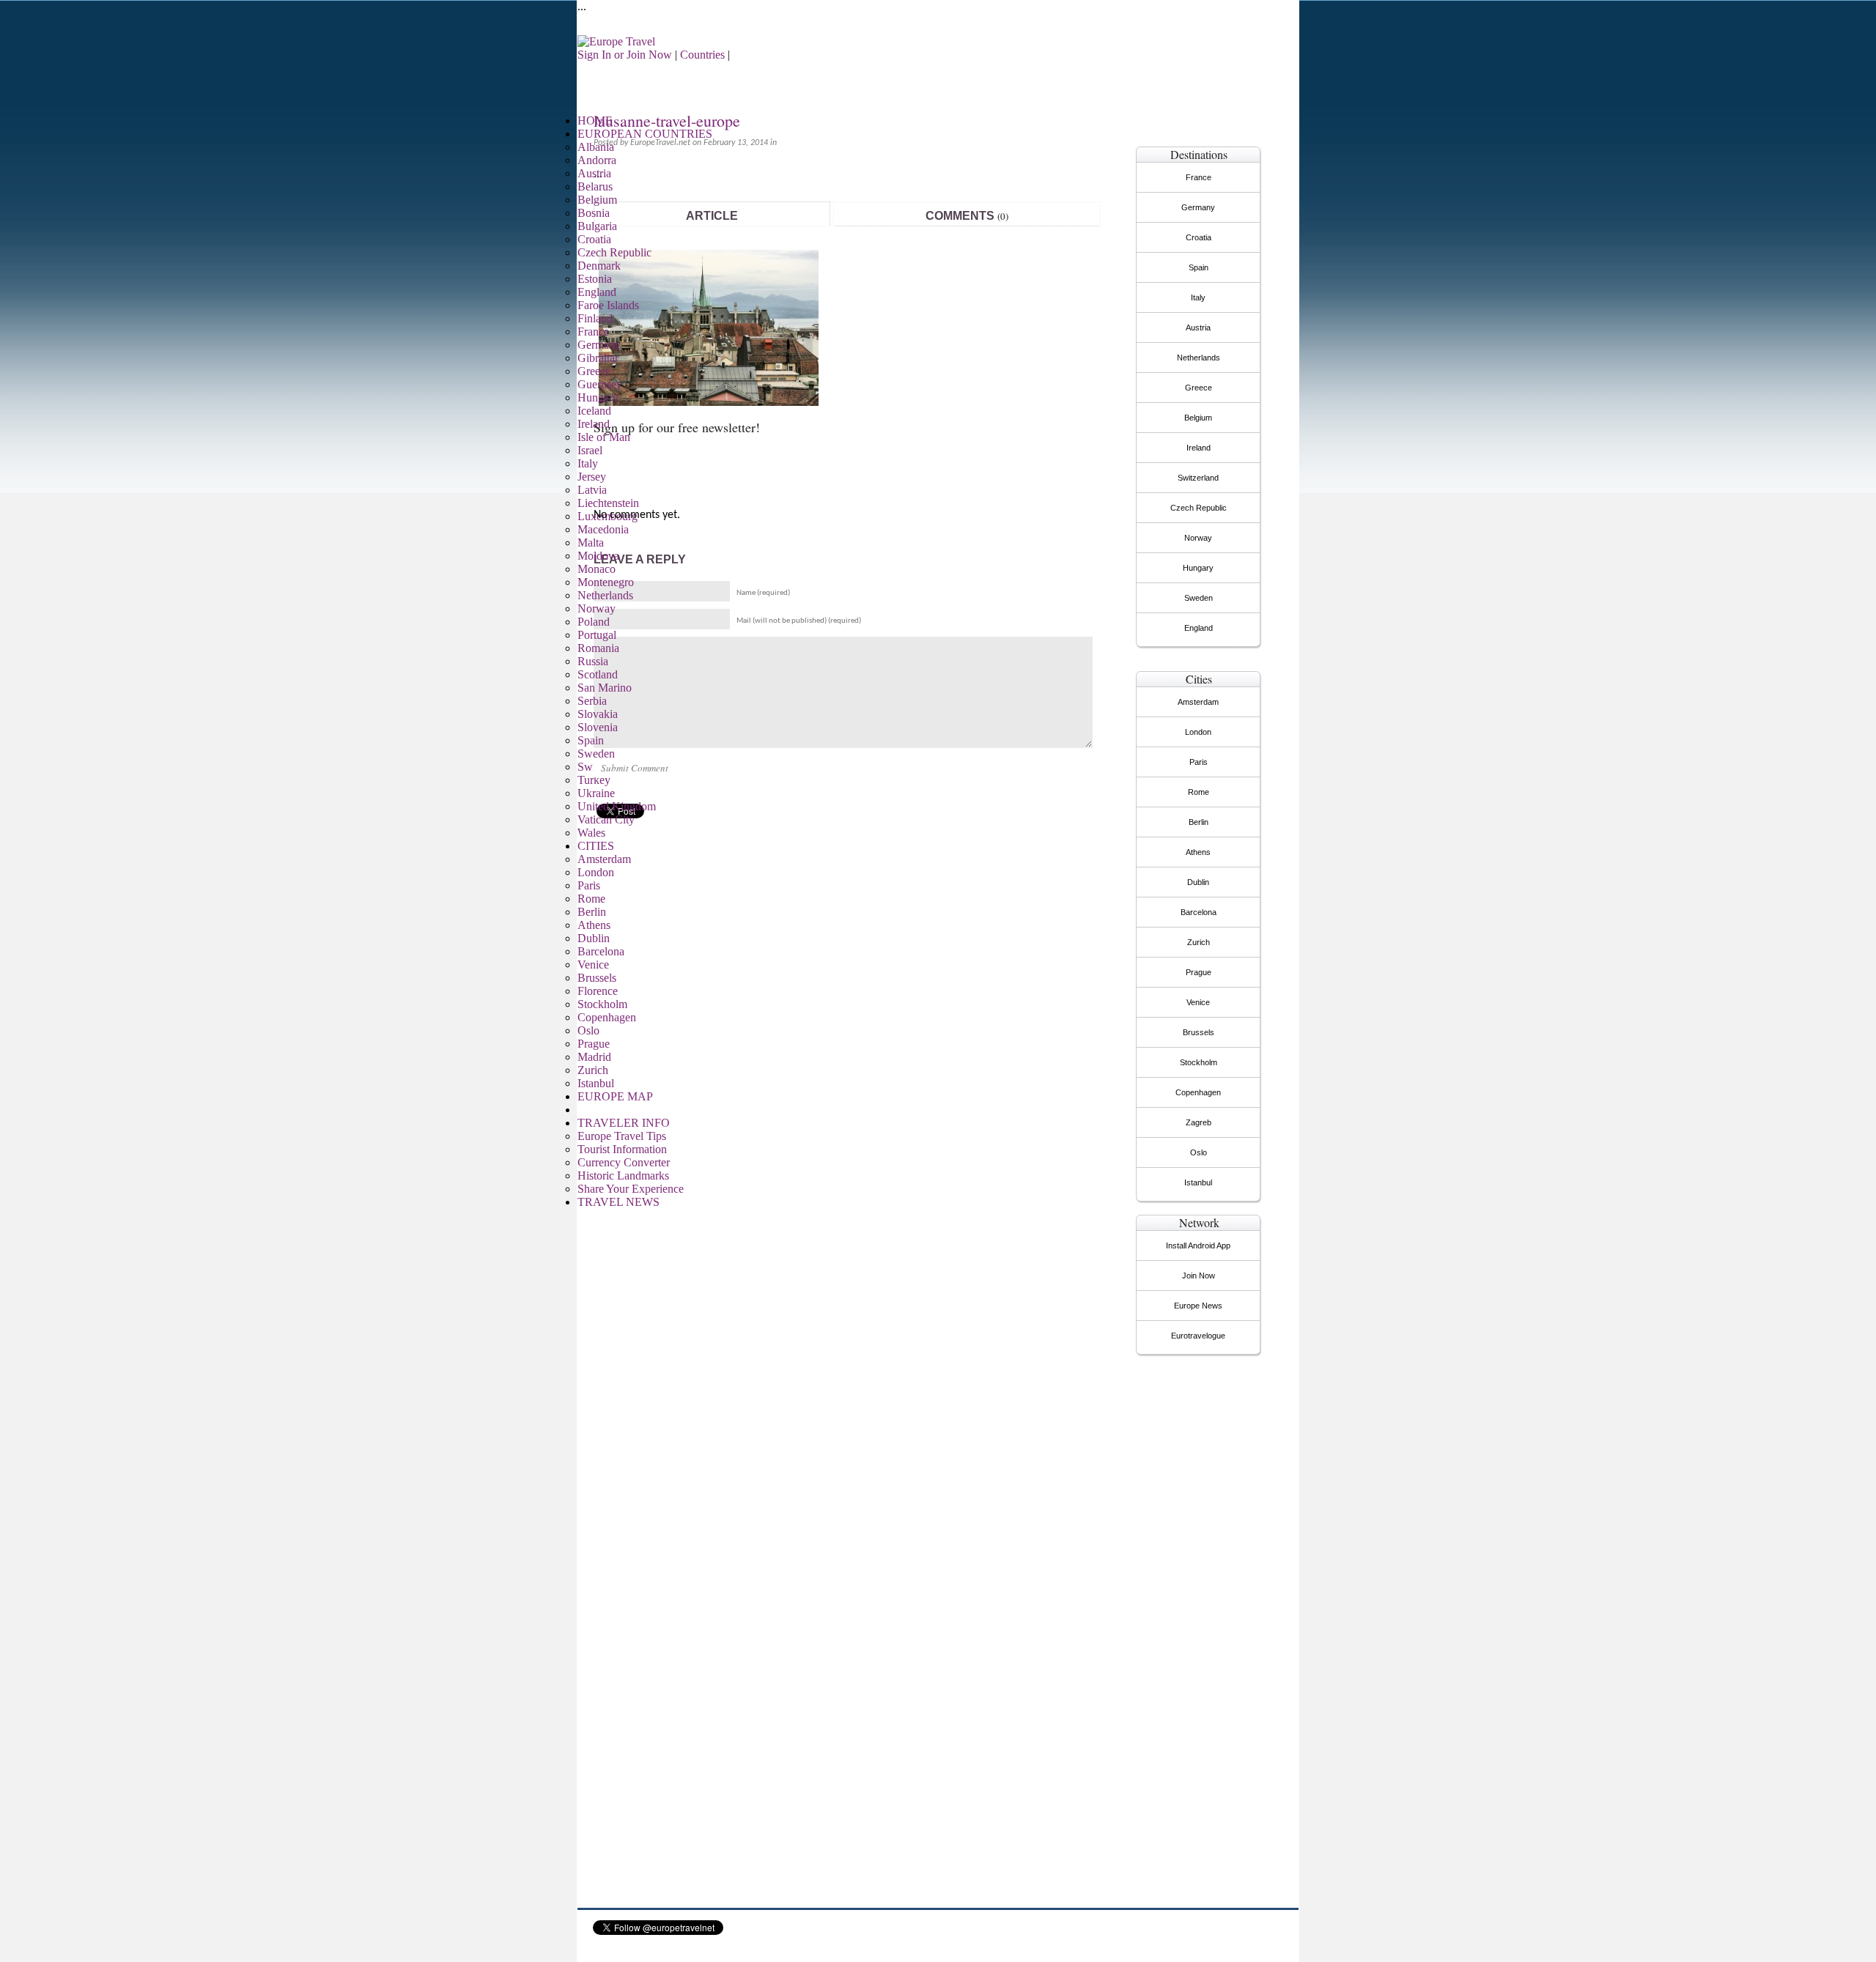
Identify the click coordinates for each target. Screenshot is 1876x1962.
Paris (589, 885)
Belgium (597, 200)
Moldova (598, 556)
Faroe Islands (608, 305)
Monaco (597, 569)
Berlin (592, 912)
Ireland (594, 424)
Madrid (594, 1057)
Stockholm (602, 1004)
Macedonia (603, 529)
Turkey (594, 780)
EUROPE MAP (615, 1096)
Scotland (598, 674)
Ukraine (596, 793)
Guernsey (600, 384)
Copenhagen (607, 1017)
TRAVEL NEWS (618, 1202)
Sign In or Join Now (625, 55)
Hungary (598, 397)
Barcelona (601, 951)
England (597, 292)
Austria (594, 173)
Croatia (594, 239)
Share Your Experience (631, 1189)
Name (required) (763, 593)
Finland (595, 318)
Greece (594, 371)
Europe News (1198, 1306)
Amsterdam (604, 859)
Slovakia (598, 714)
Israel (590, 450)
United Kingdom (617, 806)
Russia (593, 661)
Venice (593, 965)
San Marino (605, 688)
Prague (594, 1044)
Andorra (597, 160)
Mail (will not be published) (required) (799, 621)
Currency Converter (624, 1162)
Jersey (592, 477)
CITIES (596, 846)
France (593, 332)
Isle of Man (604, 437)
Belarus (595, 186)
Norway (597, 608)
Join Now (1199, 1276)
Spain (591, 740)
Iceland (594, 411)
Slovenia (598, 727)
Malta (591, 543)
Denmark (599, 266)
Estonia (595, 279)
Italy (588, 463)
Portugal (597, 635)
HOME (595, 121)
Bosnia (594, 213)
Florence (598, 991)
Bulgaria (597, 226)
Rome (591, 899)
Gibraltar (598, 358)
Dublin (594, 938)
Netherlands (605, 595)
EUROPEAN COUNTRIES (645, 134)
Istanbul (596, 1083)
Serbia (592, 701)
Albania (596, 147)
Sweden (596, 754)
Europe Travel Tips (622, 1136)
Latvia (592, 490)
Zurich (593, 1070)
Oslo (588, 1030)
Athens (594, 925)
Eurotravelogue (1198, 1336)
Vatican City (606, 819)
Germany (599, 345)
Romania (598, 648)
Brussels (597, 978)
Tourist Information (622, 1149)
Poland (594, 622)
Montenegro (606, 582)
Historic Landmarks (623, 1176)
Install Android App (1198, 1245)
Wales (591, 833)
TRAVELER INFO (624, 1123)
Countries (702, 55)
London (596, 872)
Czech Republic (614, 252)
